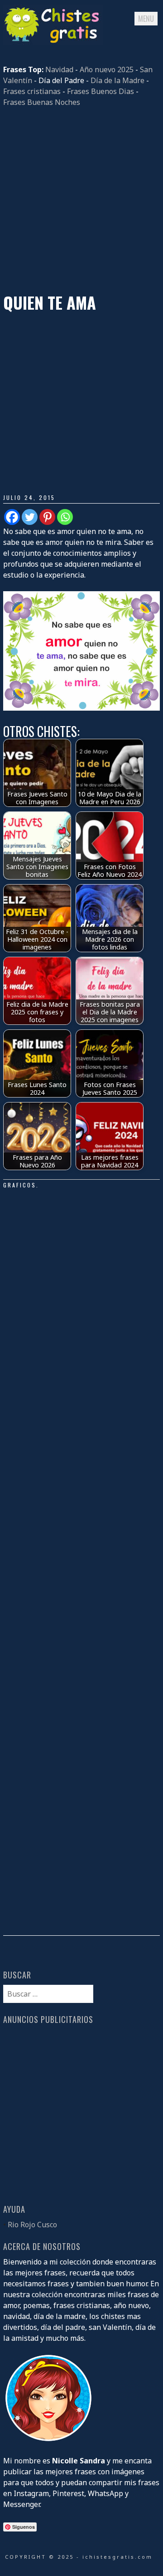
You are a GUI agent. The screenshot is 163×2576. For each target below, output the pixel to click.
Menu (146, 19)
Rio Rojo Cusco (32, 2225)
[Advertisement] (81, 200)
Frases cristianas (32, 91)
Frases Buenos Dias (101, 91)
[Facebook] (12, 517)
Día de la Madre (117, 80)
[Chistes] (53, 42)
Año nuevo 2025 (107, 69)
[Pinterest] (47, 517)
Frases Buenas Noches (42, 102)
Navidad (59, 69)
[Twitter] (30, 517)
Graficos (20, 1185)
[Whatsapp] (65, 517)
